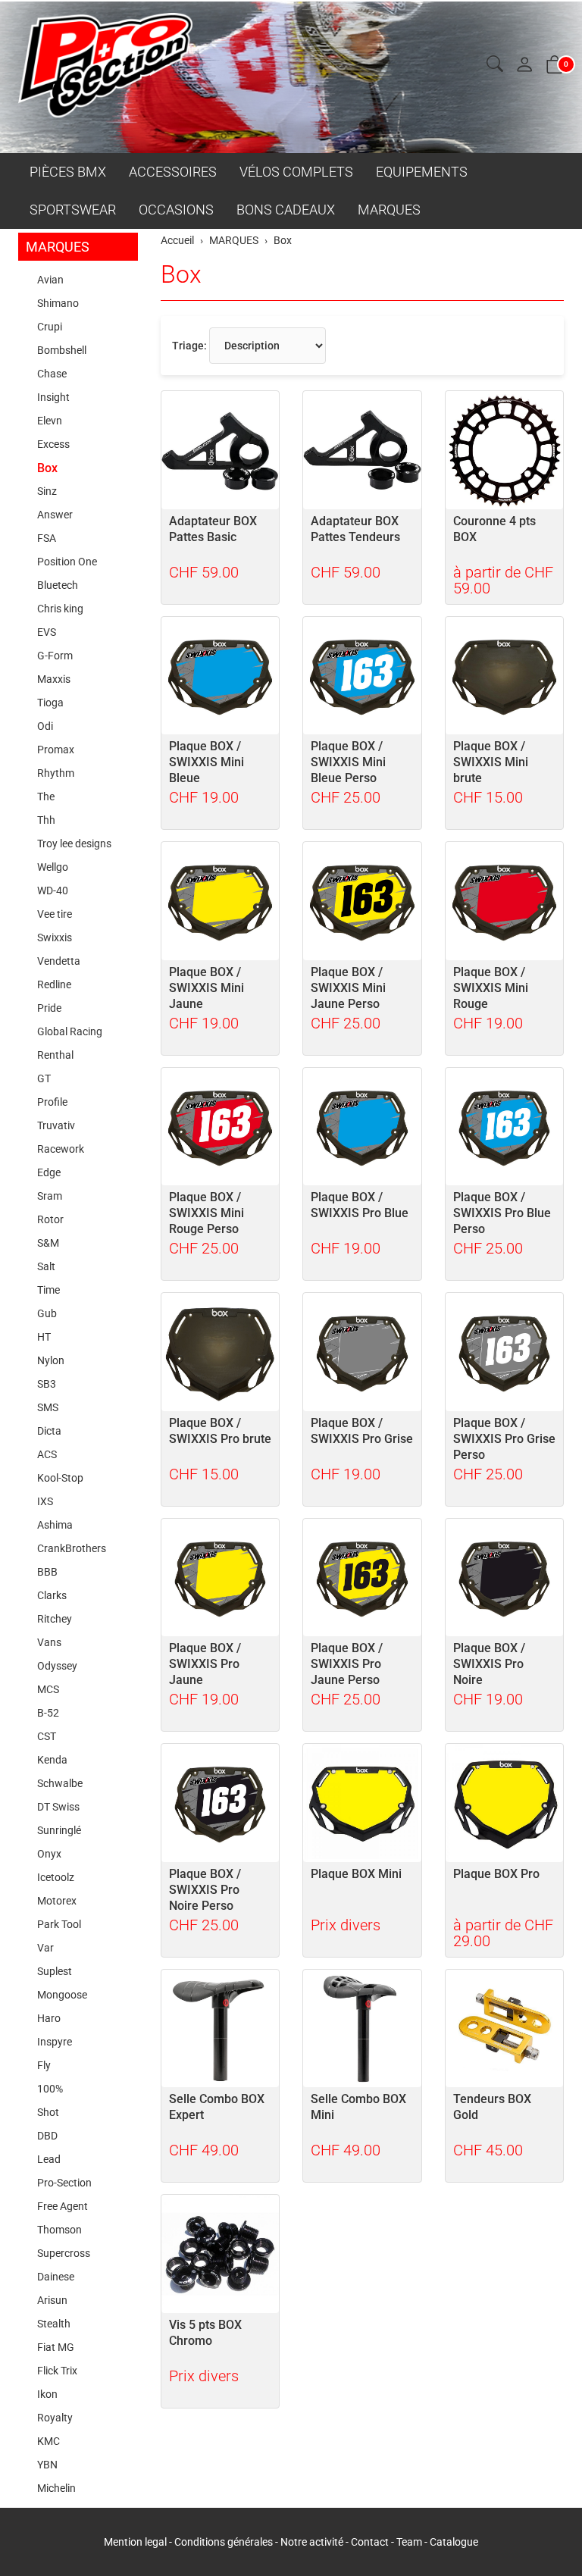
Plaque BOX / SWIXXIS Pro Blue (360, 1205)
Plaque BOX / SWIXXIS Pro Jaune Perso (347, 1664)
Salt (46, 1266)
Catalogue (454, 2542)
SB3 (47, 1384)
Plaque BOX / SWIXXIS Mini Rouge (491, 988)
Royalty (55, 2418)
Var (45, 1948)
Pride (49, 1008)
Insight (53, 397)
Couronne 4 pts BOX (494, 529)
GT (44, 1078)
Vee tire (55, 914)
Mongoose (62, 1995)
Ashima (55, 1525)
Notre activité (312, 2542)
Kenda (52, 1760)
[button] (495, 65)
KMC (48, 2441)
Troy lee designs (74, 844)
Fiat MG (56, 2347)
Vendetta (59, 961)
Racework (61, 1149)
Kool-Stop (60, 1478)
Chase (52, 374)
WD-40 (53, 890)
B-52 (48, 1713)
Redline (54, 984)
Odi (45, 726)
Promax (56, 750)
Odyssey (57, 1666)
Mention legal (135, 2542)
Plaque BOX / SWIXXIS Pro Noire (489, 1664)
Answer (55, 515)
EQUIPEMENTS (422, 172)
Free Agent (63, 2206)
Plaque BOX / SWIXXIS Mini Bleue (207, 762)
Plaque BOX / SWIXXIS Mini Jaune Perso (348, 988)
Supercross (64, 2253)
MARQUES (389, 210)
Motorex (57, 1901)
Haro (49, 2018)
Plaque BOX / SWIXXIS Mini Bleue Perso (348, 762)
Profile (52, 1102)
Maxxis (54, 679)
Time (48, 1290)
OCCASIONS (176, 210)
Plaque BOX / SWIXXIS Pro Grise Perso (504, 1439)
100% (50, 2089)
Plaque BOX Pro (496, 1874)
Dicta (49, 1431)
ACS (47, 1454)
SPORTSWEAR (73, 210)
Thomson (59, 2230)
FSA (47, 538)
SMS (48, 1407)
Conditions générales (224, 2542)
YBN (47, 2465)
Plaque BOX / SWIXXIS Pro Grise (362, 1431)
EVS (47, 632)
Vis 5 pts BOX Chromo (205, 2333)
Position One (67, 562)
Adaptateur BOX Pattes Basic (213, 529)
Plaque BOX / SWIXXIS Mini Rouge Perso (207, 1213)
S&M (48, 1243)
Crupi (50, 327)
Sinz (47, 491)
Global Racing (70, 1031)
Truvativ (56, 1125)
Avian (50, 280)
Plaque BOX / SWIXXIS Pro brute (220, 1431)
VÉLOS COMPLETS (296, 172)
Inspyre (55, 2042)
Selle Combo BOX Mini (358, 2107)
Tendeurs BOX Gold (492, 2107)
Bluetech (58, 585)
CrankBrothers (72, 1548)
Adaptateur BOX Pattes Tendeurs (355, 529)
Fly (44, 2065)
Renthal (55, 1055)
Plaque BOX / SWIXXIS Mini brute (491, 762)
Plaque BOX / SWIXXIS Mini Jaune (207, 988)
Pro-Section (64, 2183)
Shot (48, 2112)
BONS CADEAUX (286, 210)
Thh (46, 820)
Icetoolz (56, 1877)
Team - (413, 2542)
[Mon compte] (524, 66)
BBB (47, 1572)
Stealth (54, 2324)
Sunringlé (59, 1830)
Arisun (52, 2300)
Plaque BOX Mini (356, 1874)
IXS (45, 1501)
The (46, 797)
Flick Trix (57, 2371)
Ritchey (55, 1619)
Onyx (49, 1854)
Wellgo (53, 867)
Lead (49, 2159)
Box (181, 274)
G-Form (55, 656)
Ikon (47, 2394)
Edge (49, 1172)
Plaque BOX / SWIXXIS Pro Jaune (205, 1664)
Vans (49, 1642)
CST (47, 1736)
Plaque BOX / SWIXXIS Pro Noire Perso (205, 1890)
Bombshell (62, 350)
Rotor (50, 1219)
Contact (371, 2542)
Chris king (60, 609)
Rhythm (56, 773)
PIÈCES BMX (68, 172)
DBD (47, 2136)
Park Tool (59, 1924)
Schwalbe (60, 1783)
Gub (47, 1313)
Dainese (56, 2277)
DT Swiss (58, 1807)
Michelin (56, 2488)
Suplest (55, 1971)
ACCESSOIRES (173, 172)
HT (44, 1337)
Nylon (51, 1360)
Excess (53, 444)
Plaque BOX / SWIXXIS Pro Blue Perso (502, 1213)
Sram (50, 1196)
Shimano (58, 303)
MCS (48, 1689)
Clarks (52, 1595)
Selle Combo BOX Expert (217, 2107)
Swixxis (55, 937)
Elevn (50, 421)
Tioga (50, 703)
